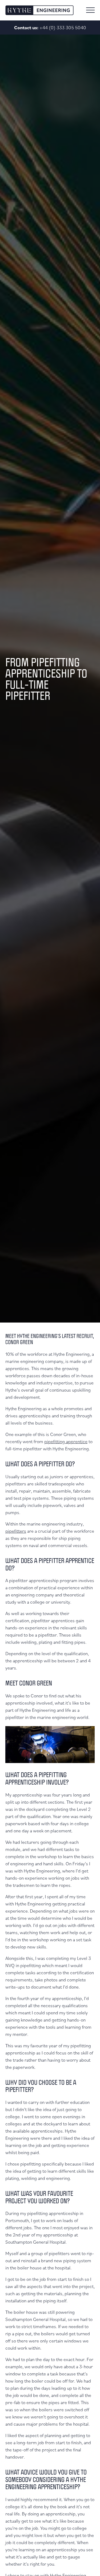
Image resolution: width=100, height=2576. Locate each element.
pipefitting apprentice (66, 1441)
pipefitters (16, 1531)
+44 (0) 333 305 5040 (63, 27)
